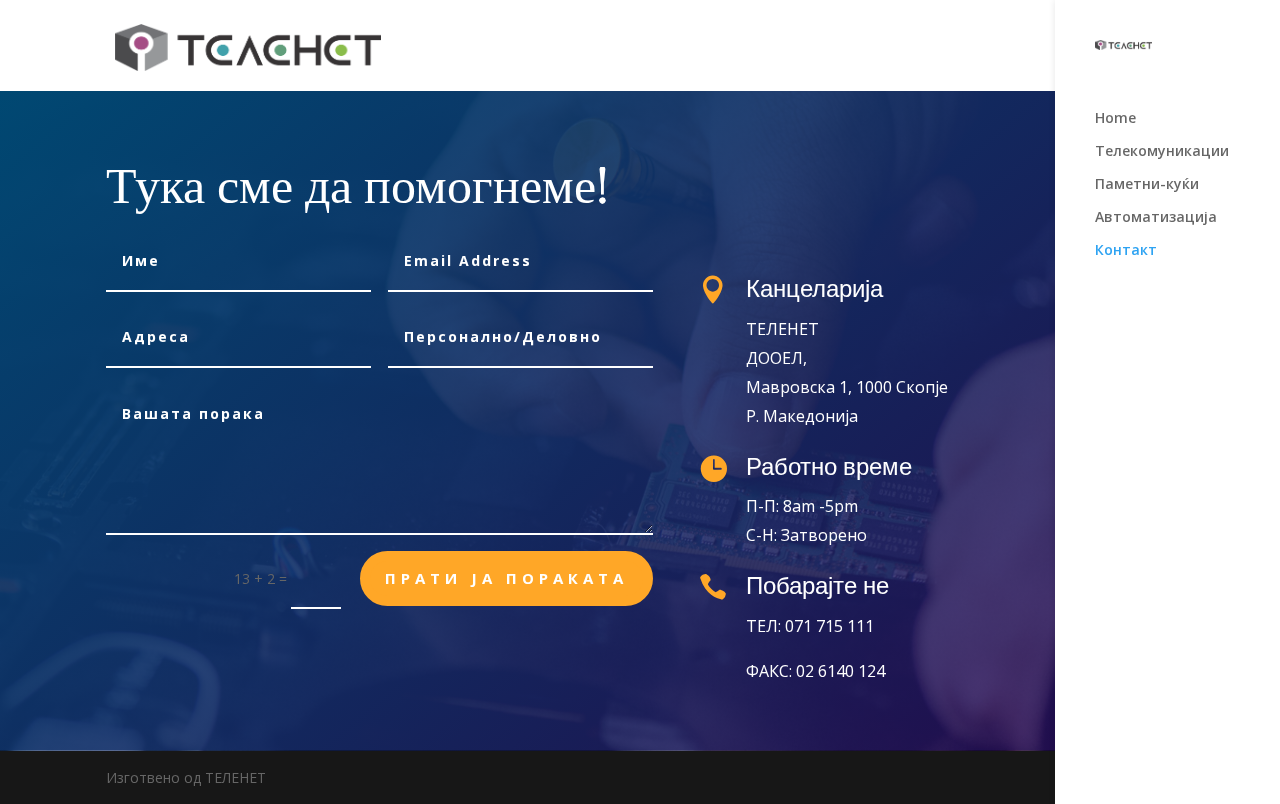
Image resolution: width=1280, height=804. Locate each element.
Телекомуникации (1162, 152)
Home (1115, 119)
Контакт (1126, 251)
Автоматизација (1156, 218)
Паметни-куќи (1147, 185)
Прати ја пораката (506, 578)
